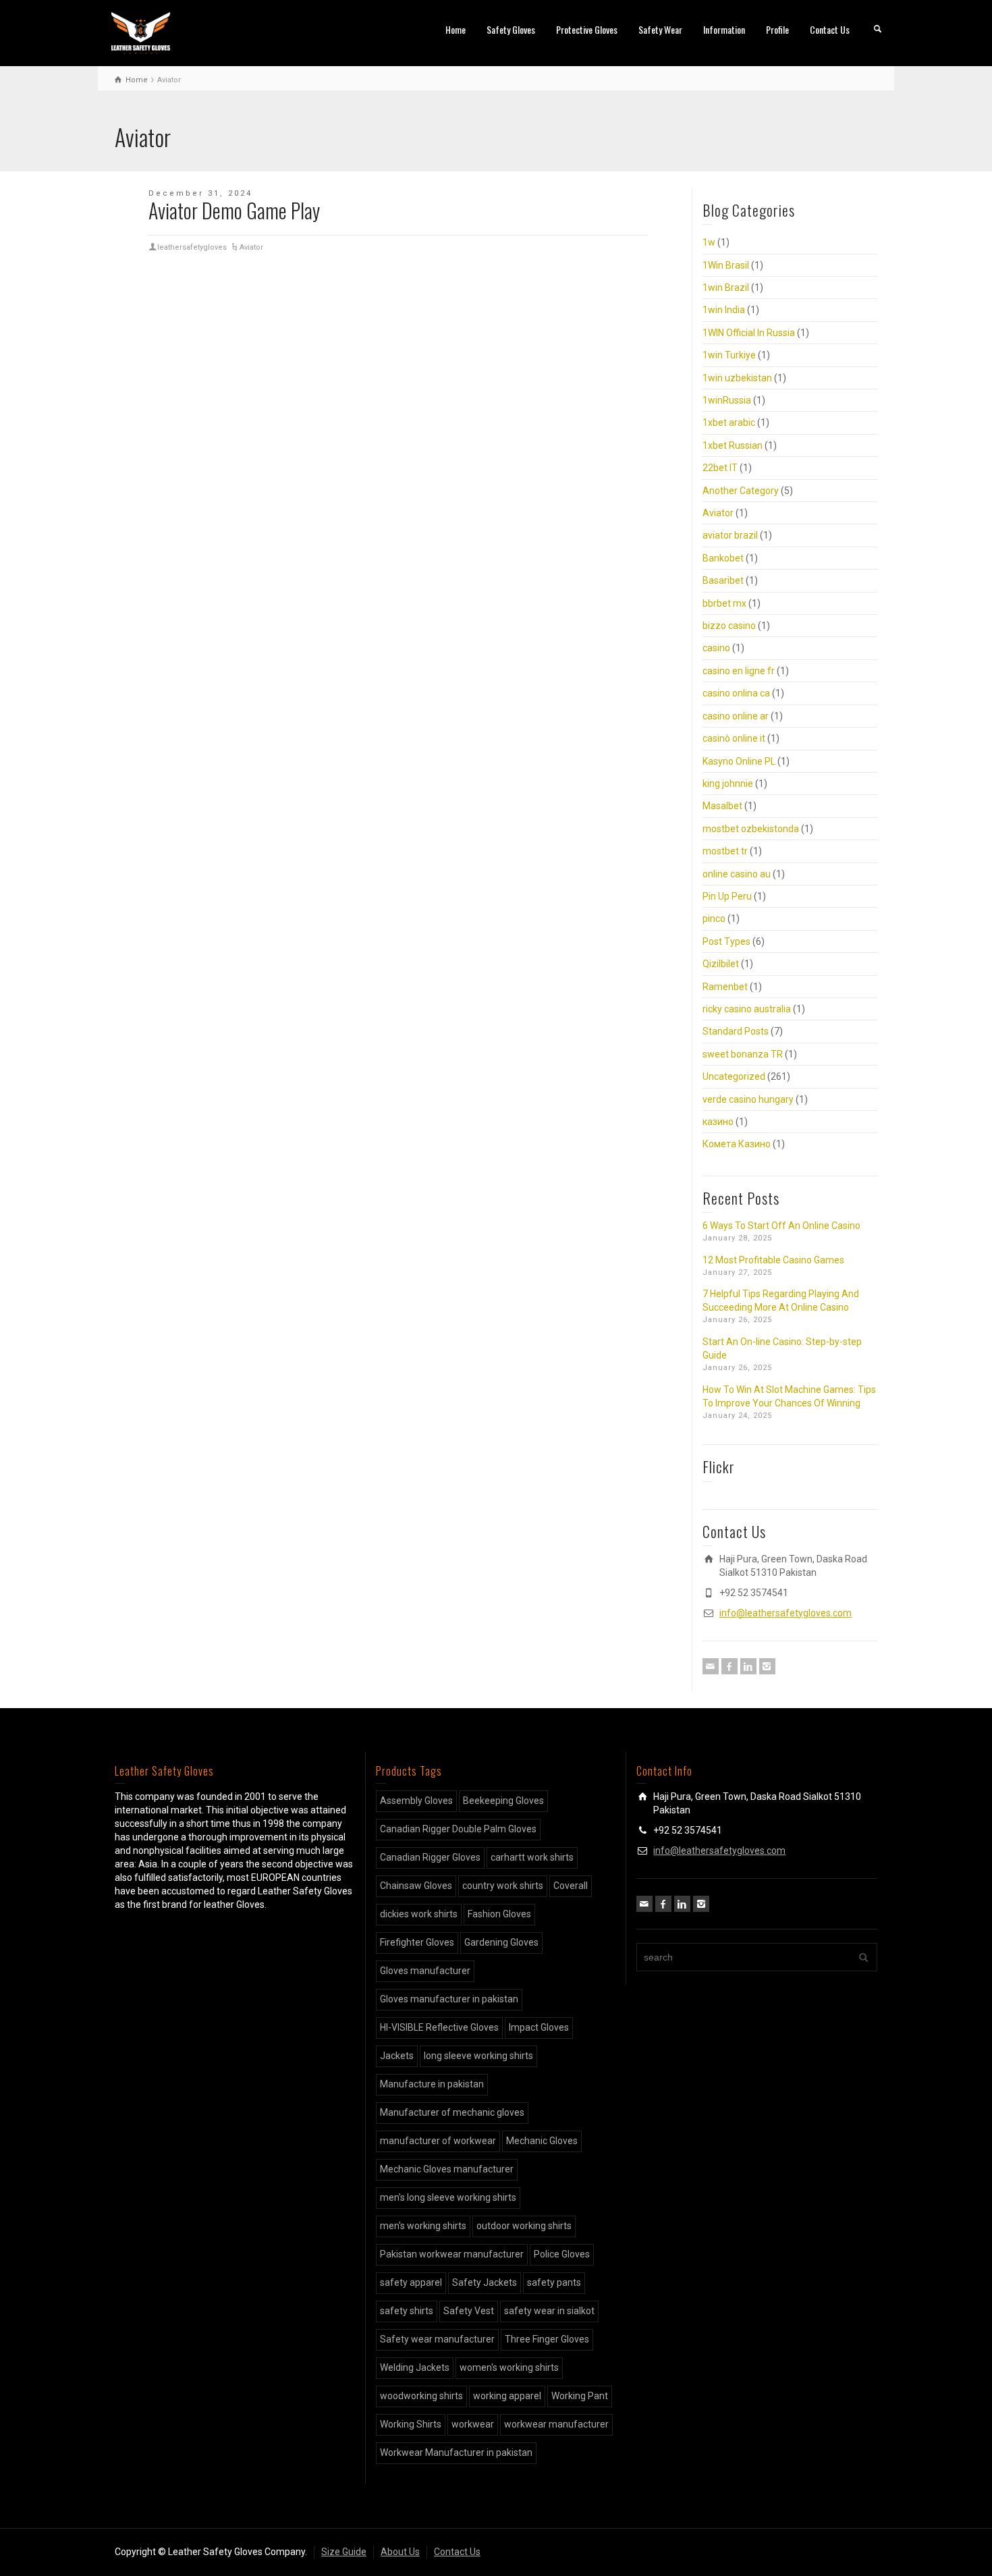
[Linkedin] (748, 1666)
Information (724, 29)
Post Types (726, 941)
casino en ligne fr (739, 671)
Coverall (571, 1886)
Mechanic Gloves (542, 2141)
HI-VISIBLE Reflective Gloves (439, 2027)
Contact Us (830, 29)
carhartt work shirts (532, 1857)
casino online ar (736, 716)
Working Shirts (411, 2424)
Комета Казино (737, 1144)
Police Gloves (562, 2254)
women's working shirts (509, 2367)
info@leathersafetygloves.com (786, 1613)
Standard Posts (736, 1031)
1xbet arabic (729, 422)
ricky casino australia (747, 1009)
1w (709, 242)
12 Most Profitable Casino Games (773, 1260)
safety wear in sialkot (549, 2311)
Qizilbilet (721, 964)
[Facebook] (729, 1666)
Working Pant (580, 2396)
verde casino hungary (748, 1099)
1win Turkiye (729, 355)
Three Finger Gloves (547, 2339)
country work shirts (503, 1886)
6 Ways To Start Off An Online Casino (781, 1226)
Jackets (397, 2056)
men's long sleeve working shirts (448, 2197)
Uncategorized (734, 1076)
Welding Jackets (415, 2367)
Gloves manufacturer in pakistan (449, 1999)
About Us (400, 2552)
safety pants (554, 2282)
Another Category (741, 491)
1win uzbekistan (737, 378)
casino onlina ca (736, 693)
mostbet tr (725, 851)
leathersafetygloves (192, 247)
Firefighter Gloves (417, 1942)
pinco (714, 919)
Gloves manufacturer (425, 1971)
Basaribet (723, 580)
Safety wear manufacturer (437, 2339)
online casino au (737, 874)
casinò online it (734, 738)
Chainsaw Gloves (416, 1886)
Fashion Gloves (499, 1914)
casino (716, 648)
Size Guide (344, 2552)
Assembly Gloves (416, 1801)
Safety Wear (660, 29)
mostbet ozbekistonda (751, 829)
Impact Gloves (539, 2027)
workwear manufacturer (556, 2424)
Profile (777, 29)
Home (456, 29)
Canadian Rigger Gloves (430, 1857)
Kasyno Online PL (739, 761)
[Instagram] (767, 1666)
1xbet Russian (733, 445)
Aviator (251, 247)
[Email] (711, 1666)
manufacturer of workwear (438, 2141)
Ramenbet (725, 987)
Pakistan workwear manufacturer (452, 2254)
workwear (473, 2424)
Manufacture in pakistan (432, 2084)
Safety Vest (469, 2311)
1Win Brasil (726, 265)
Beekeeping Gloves (503, 1801)
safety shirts (407, 2311)
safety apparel (411, 2282)
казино (718, 1122)
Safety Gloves (511, 29)
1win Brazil (726, 287)
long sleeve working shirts (478, 2056)
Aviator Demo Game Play (234, 210)
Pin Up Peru (727, 896)
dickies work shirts (419, 1914)
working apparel (507, 2396)
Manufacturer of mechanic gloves (452, 2112)
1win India (724, 310)
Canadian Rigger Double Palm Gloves (458, 1829)
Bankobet (723, 558)
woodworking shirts (421, 2396)
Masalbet (722, 806)
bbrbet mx (724, 603)
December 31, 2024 (200, 193)
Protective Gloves (587, 29)
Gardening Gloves (501, 1942)
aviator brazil (730, 535)
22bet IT (720, 468)
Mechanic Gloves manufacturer (447, 2169)
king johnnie (728, 784)
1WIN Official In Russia (749, 333)
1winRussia (727, 400)
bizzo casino (729, 626)
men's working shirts (423, 2226)
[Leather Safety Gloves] (141, 32)
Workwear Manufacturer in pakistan (456, 2452)
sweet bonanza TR (743, 1054)
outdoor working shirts (524, 2226)
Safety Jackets (485, 2282)
